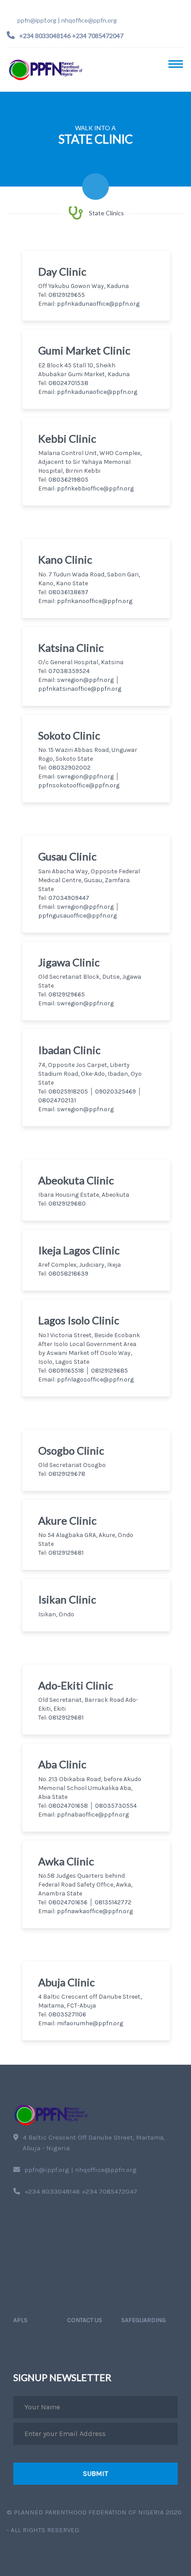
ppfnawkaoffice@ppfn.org (95, 1911)
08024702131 (57, 1100)
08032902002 (70, 768)
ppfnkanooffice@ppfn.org (95, 601)
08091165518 (67, 1371)
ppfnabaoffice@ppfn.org (93, 1815)
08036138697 (68, 592)
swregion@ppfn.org (86, 680)
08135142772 (113, 1902)
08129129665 (67, 994)
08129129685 (109, 1371)
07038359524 (69, 671)
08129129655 (67, 295)
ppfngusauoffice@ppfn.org (78, 916)
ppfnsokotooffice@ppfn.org (79, 785)
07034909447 (69, 898)
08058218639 (68, 1274)
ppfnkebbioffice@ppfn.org (95, 488)
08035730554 (116, 1806)
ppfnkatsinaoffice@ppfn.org (80, 689)
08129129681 (66, 1553)
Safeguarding (143, 2320)
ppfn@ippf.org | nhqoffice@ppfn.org (67, 20)
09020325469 (116, 1091)
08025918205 (69, 1091)
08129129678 (67, 1474)
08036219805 (68, 480)
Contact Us (85, 2320)
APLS (20, 2320)
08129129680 (67, 1204)
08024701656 (69, 1902)
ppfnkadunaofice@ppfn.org (97, 392)
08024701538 (68, 383)
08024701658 (69, 1806)
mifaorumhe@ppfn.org (90, 2023)
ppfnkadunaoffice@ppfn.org (98, 304)
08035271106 (67, 2014)
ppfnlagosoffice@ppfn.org (95, 1379)
